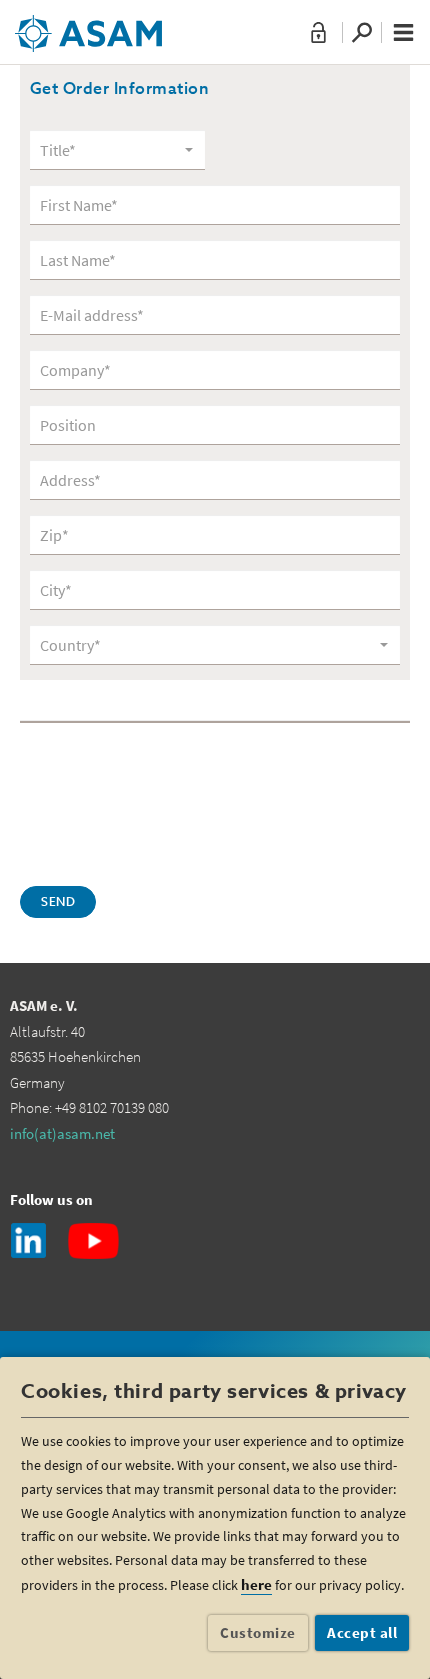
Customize (258, 1632)
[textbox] (110, 150)
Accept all (362, 1632)
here (256, 1584)
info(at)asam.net (62, 1133)
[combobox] (117, 150)
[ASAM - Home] (88, 26)
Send (58, 903)
